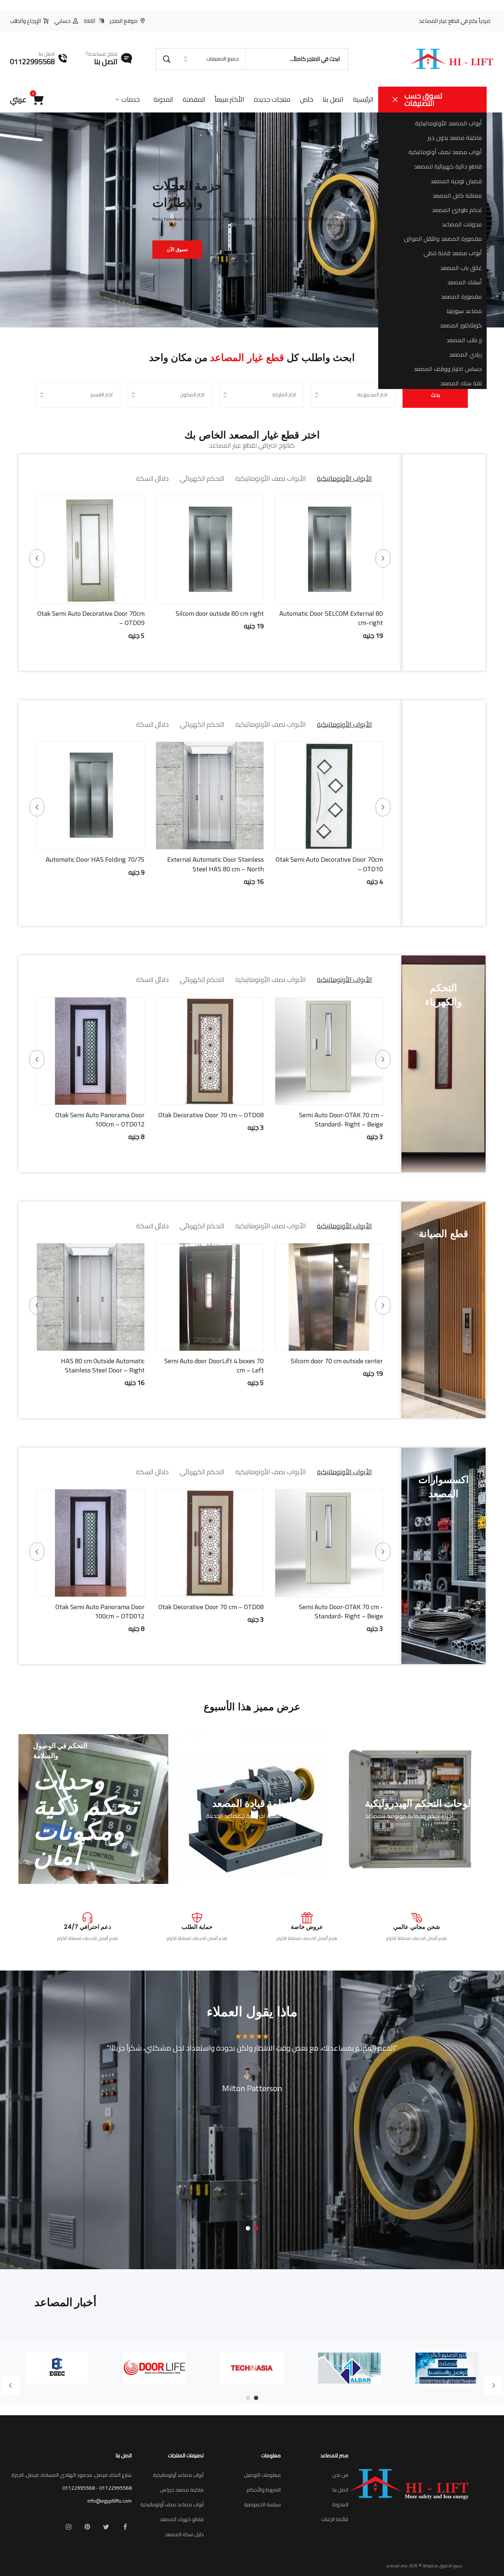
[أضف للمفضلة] (320, 596)
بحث (435, 395)
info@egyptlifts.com (110, 2501)
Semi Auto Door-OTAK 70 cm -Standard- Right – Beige (341, 1119)
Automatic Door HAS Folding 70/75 (95, 859)
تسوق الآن (177, 249)
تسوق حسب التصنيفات (423, 99)
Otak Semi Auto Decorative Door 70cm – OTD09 (91, 618)
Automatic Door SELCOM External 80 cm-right (331, 618)
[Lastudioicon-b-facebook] (125, 2527)
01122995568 (115, 2488)
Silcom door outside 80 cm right (220, 613)
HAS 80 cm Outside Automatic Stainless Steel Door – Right (103, 1365)
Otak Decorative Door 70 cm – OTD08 (211, 1115)
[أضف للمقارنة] (301, 596)
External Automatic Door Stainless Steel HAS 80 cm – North (215, 864)
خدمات (131, 99)
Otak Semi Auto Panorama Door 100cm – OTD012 (100, 1119)
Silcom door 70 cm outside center (337, 1361)
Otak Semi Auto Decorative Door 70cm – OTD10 (329, 864)
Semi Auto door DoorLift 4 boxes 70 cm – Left (214, 1365)
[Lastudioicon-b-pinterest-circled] (87, 2527)
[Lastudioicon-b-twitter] (106, 2527)
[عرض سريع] (338, 596)
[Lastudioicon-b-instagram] (69, 2527)
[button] (357, 596)
